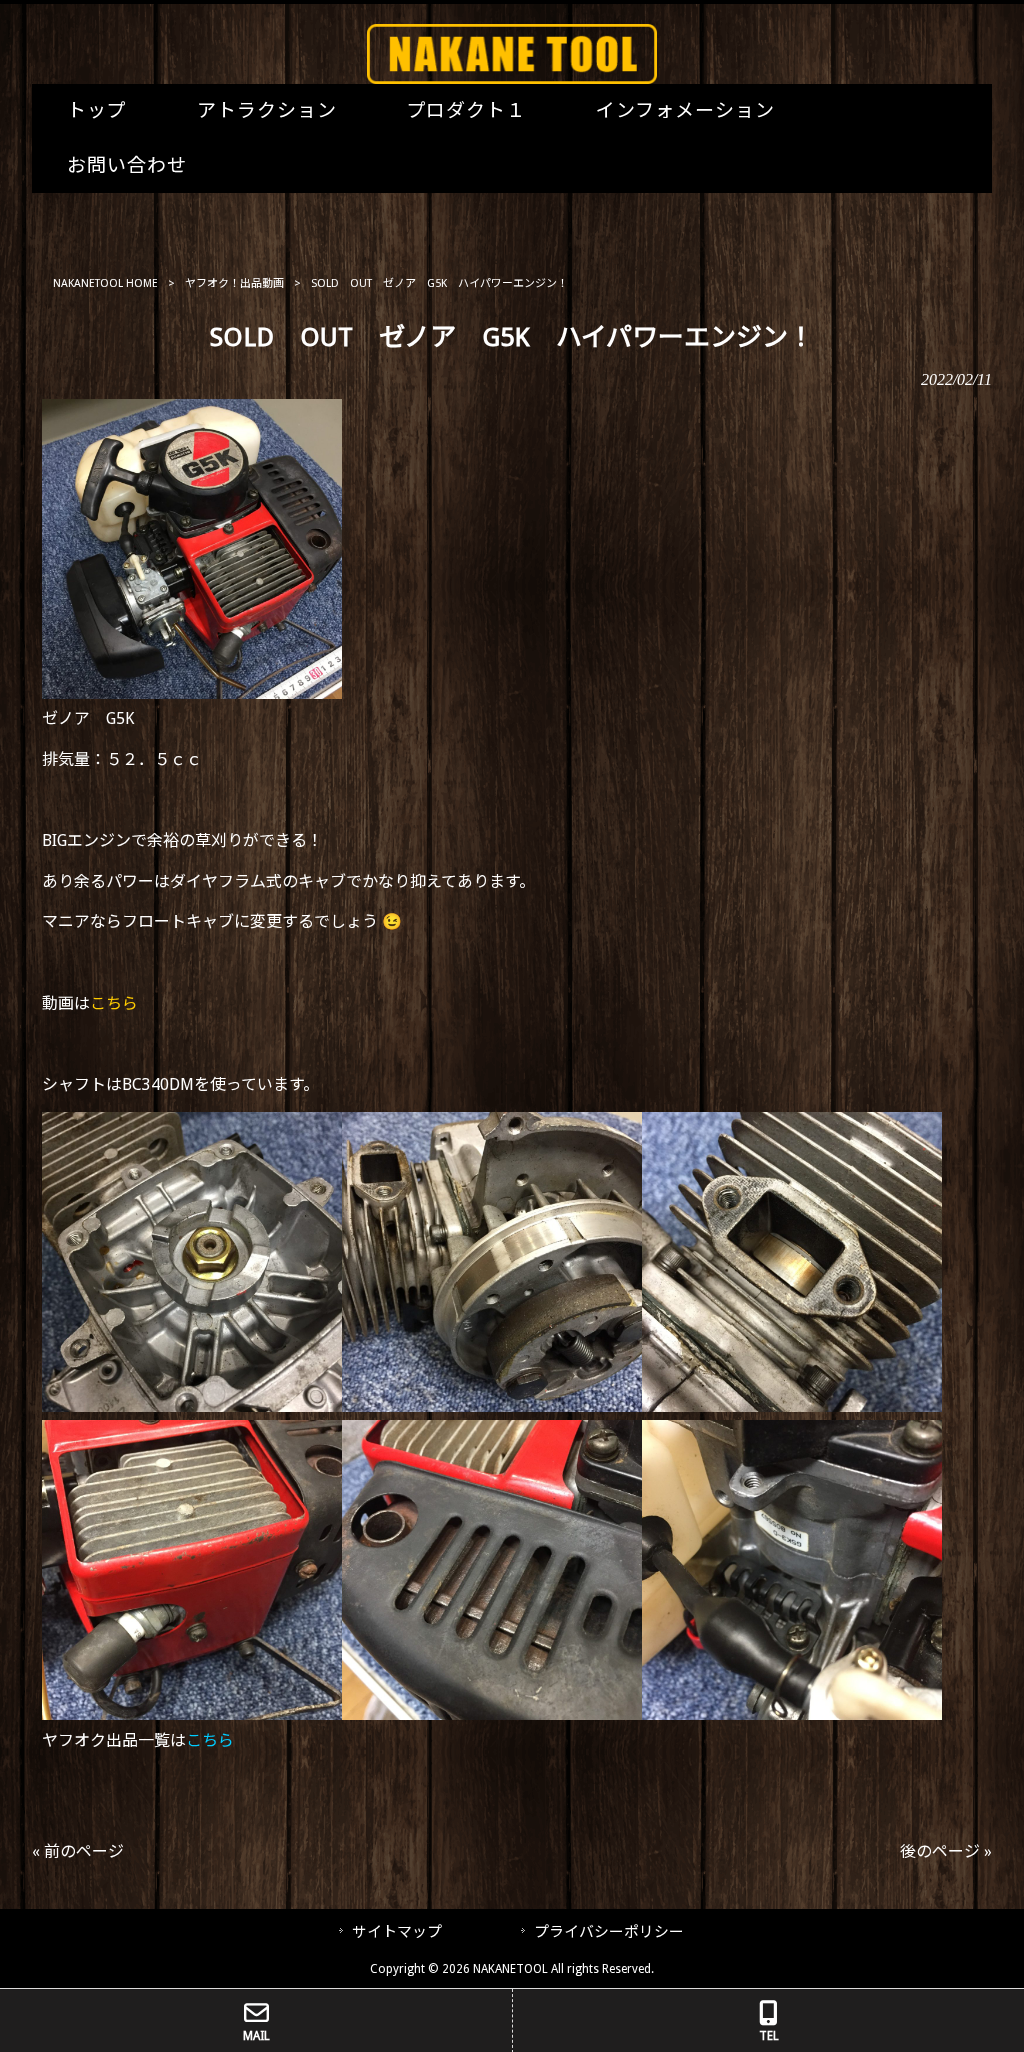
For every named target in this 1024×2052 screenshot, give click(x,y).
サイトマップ (397, 1932)
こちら (114, 1003)
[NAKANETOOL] (511, 78)
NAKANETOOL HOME (105, 283)
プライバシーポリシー (609, 1932)
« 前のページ (78, 1851)
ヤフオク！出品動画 (234, 283)
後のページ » (946, 1851)
